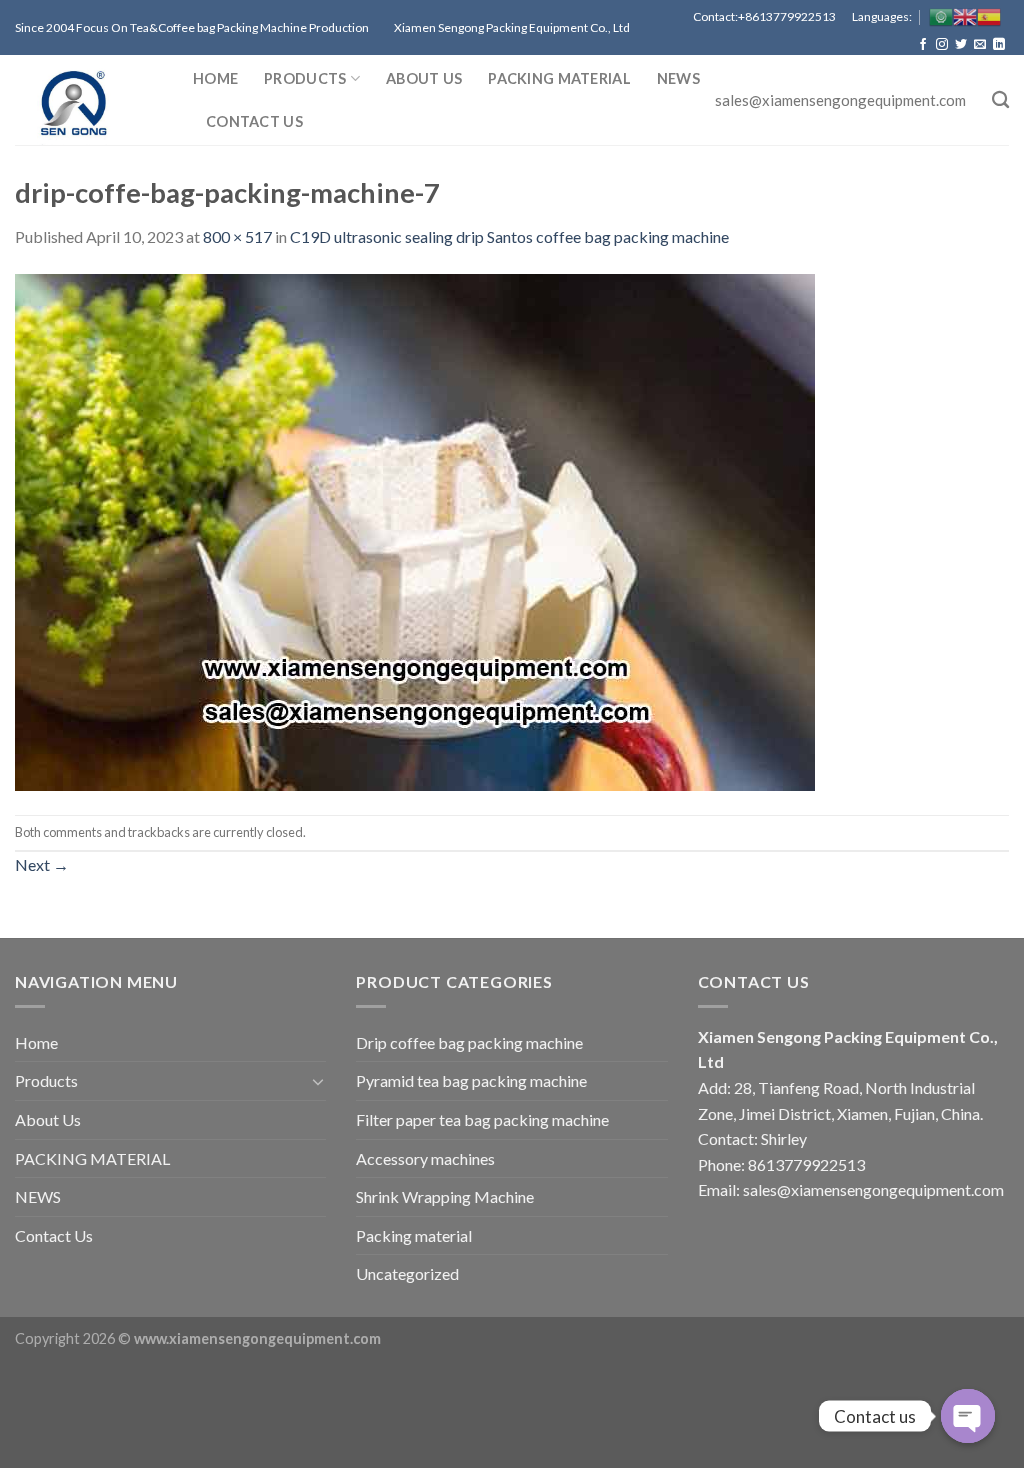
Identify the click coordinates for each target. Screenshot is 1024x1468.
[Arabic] (941, 17)
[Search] (1000, 100)
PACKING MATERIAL (559, 78)
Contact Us (254, 121)
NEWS (678, 78)
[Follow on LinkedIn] (999, 45)
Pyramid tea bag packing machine (471, 1080)
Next (42, 864)
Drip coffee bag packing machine (469, 1042)
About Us (424, 78)
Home (215, 78)
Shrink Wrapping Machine (445, 1196)
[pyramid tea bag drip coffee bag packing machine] (89, 100)
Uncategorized (407, 1273)
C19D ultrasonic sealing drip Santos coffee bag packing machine (509, 236)
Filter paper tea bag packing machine (482, 1119)
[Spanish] (989, 17)
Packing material (414, 1235)
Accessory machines (425, 1158)
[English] (965, 17)
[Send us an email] (980, 45)
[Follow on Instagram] (942, 45)
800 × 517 (237, 236)
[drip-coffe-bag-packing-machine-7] (415, 529)
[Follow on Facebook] (923, 45)
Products (305, 78)
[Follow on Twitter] (961, 45)
